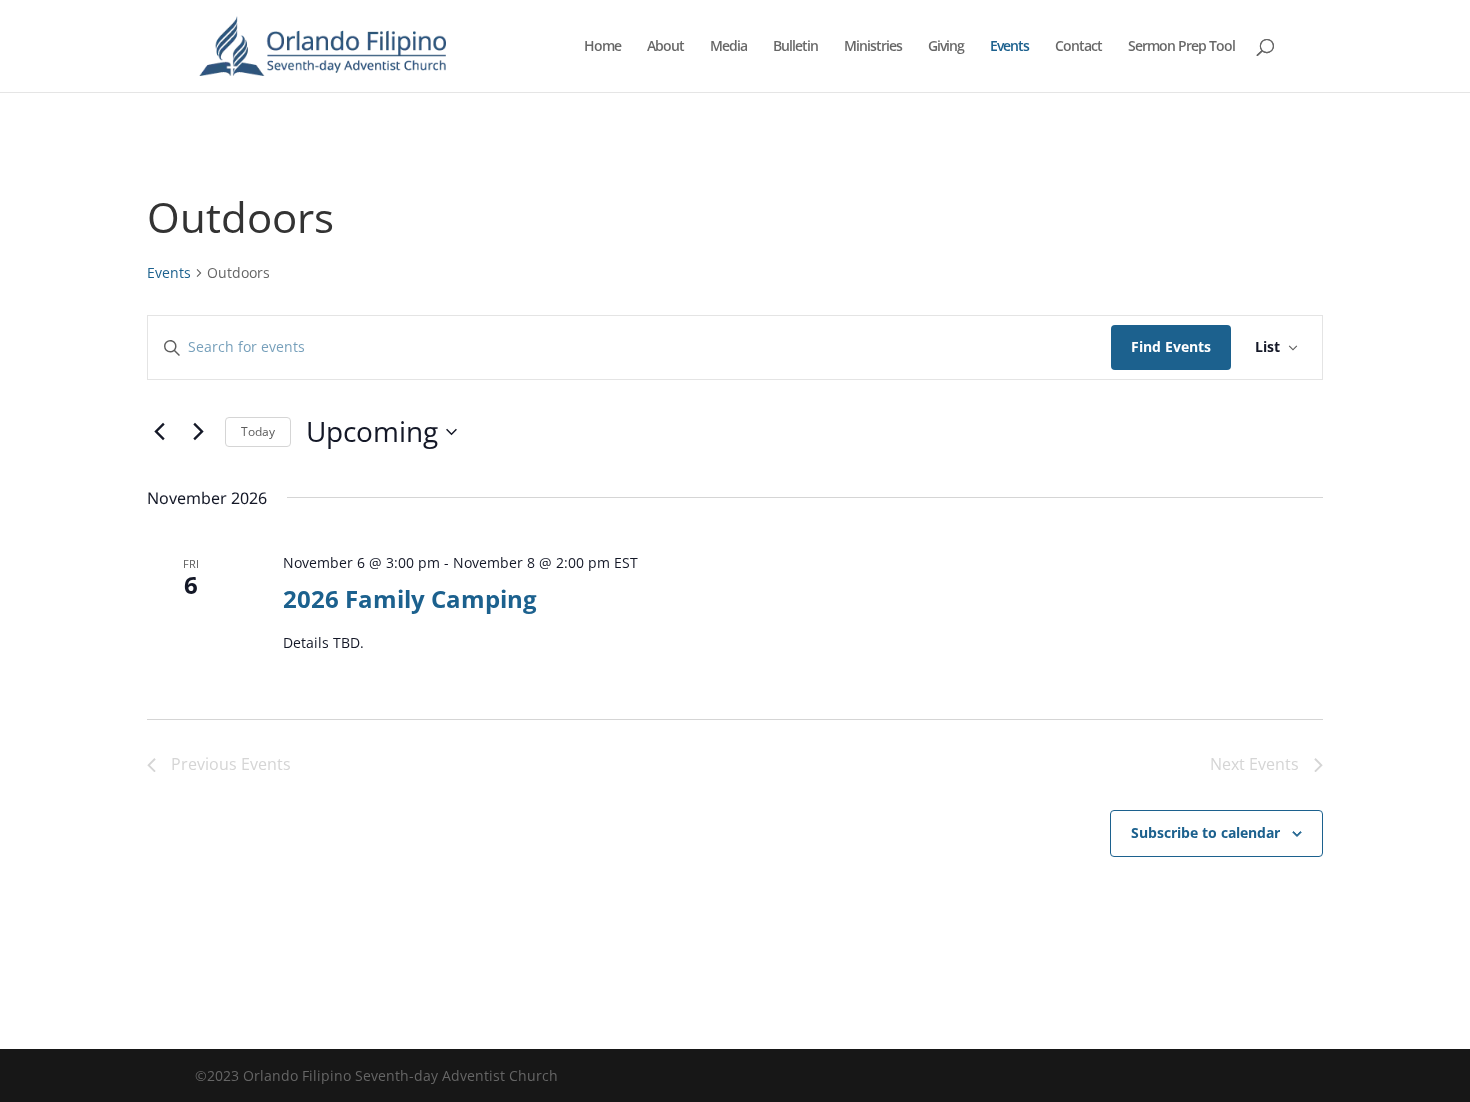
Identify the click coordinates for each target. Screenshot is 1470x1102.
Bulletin (795, 47)
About (665, 47)
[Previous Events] (159, 432)
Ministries (873, 47)
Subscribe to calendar (1205, 832)
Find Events (1171, 346)
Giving (946, 47)
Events (1009, 47)
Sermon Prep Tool (1181, 47)
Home (602, 47)
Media (728, 47)
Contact (1078, 47)
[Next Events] (198, 432)
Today (258, 431)
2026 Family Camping (410, 598)
